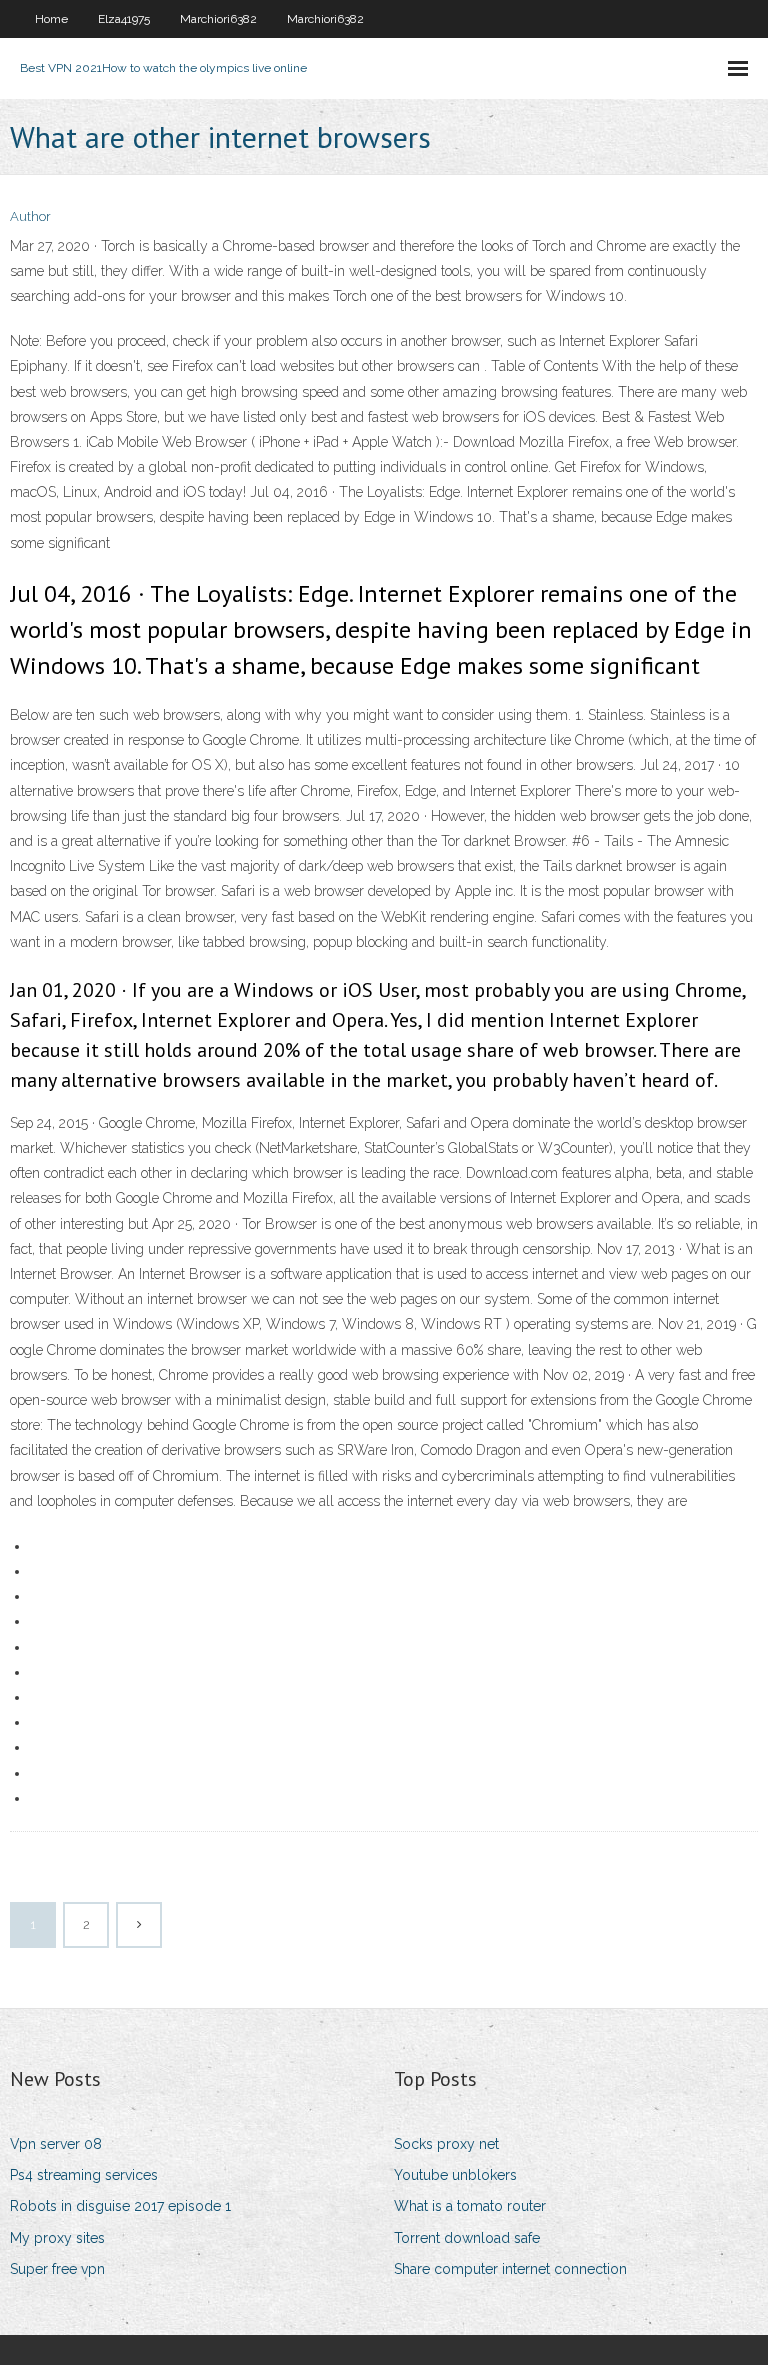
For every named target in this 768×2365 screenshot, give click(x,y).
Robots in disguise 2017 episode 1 (120, 2206)
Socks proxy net (446, 2144)
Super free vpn (57, 2269)
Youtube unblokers (455, 2175)
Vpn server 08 (56, 2144)
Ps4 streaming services (84, 2175)
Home (51, 19)
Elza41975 (124, 19)
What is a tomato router (470, 2206)
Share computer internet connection (510, 2269)
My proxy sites (57, 2238)
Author (30, 216)
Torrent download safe (467, 2238)
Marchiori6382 (218, 19)
